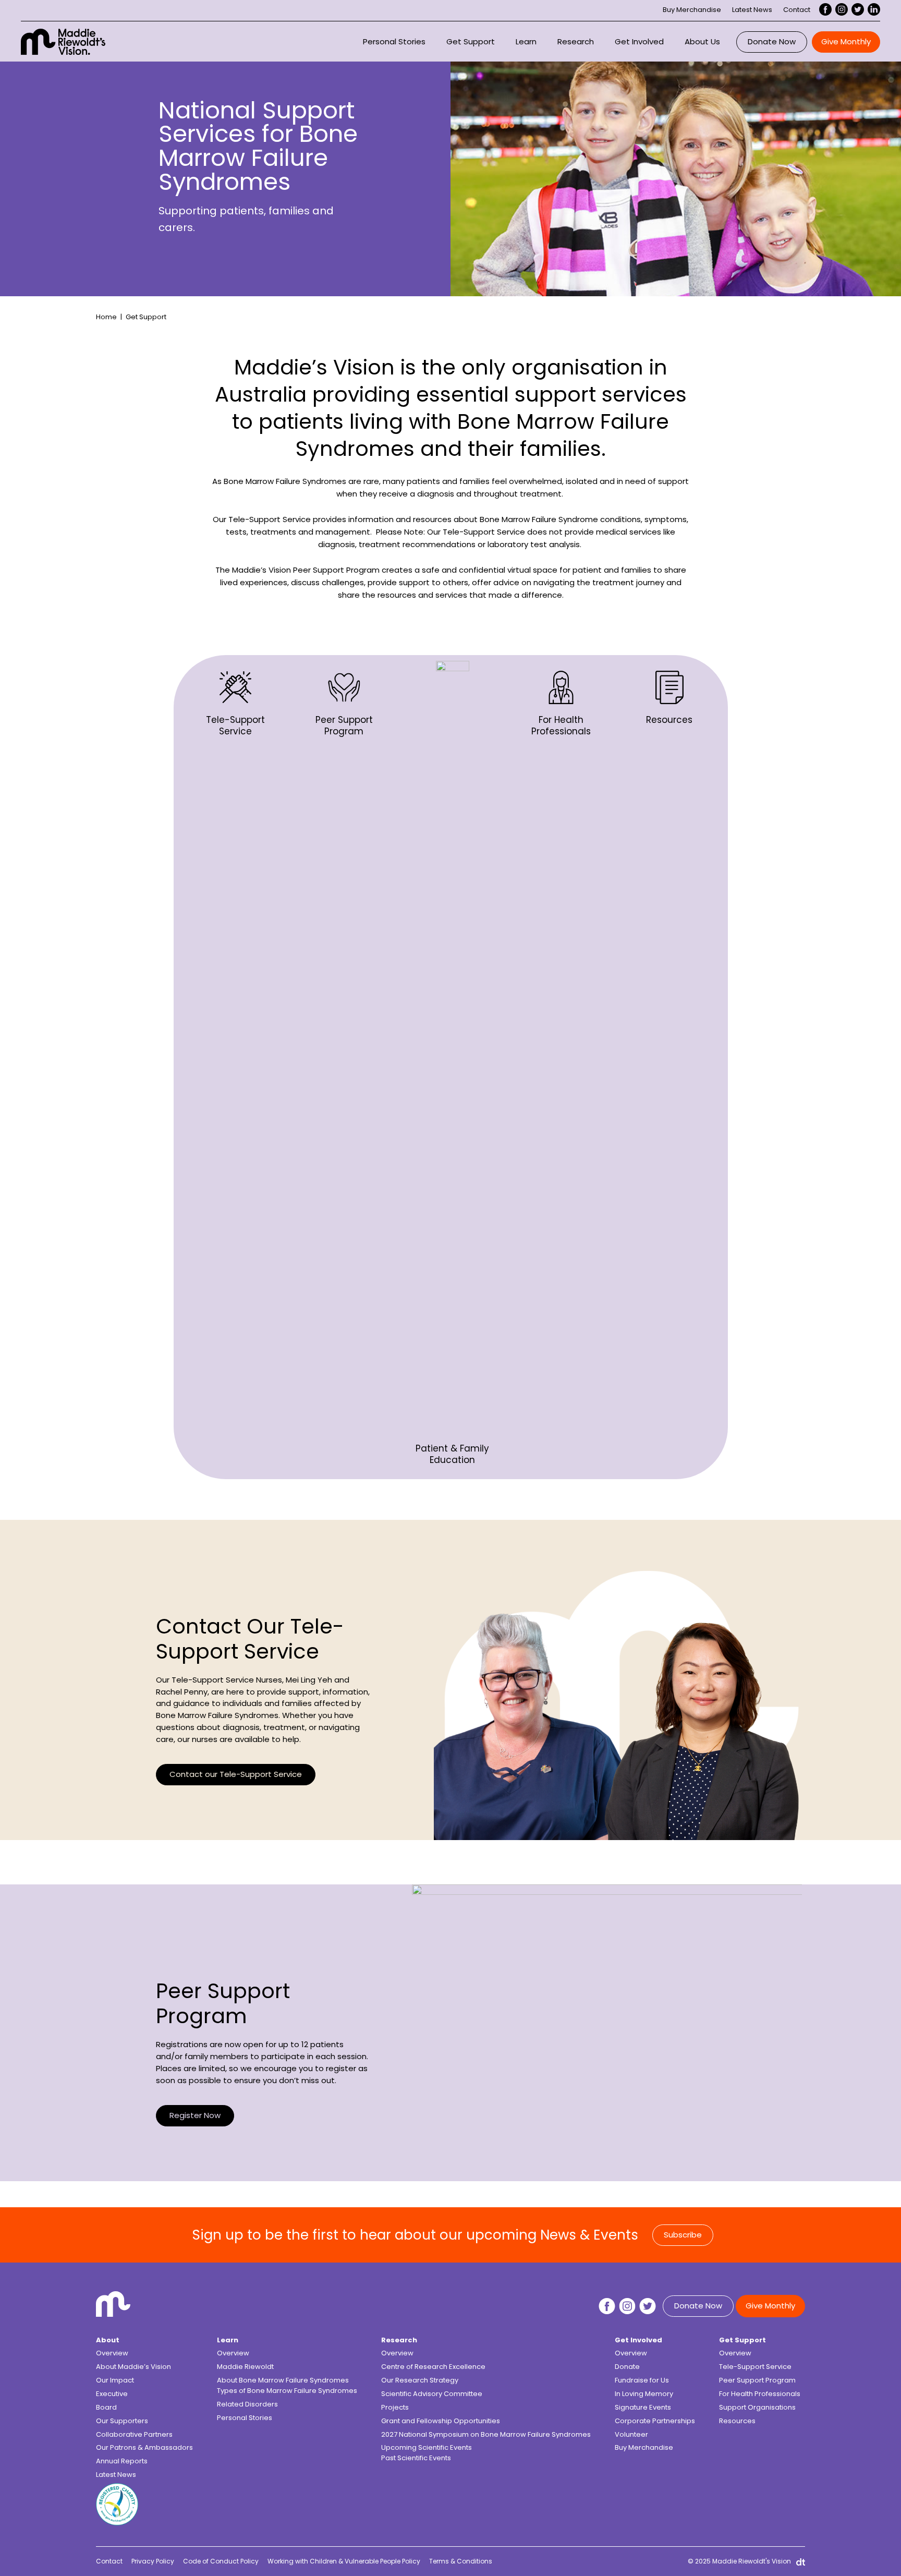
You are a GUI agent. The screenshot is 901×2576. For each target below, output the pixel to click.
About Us (702, 41)
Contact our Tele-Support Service (236, 1774)
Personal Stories (394, 41)
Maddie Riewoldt (245, 2367)
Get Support (471, 41)
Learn (526, 41)
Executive (112, 2394)
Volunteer (631, 2434)
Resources (737, 2421)
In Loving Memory (644, 2394)
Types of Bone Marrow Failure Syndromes (287, 2391)
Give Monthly (846, 41)
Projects (395, 2407)
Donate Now (772, 41)
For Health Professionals (760, 2394)
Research (576, 41)
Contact (797, 10)
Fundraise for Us (642, 2380)
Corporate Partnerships (655, 2421)
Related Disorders (247, 2404)
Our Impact (115, 2380)
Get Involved (639, 41)
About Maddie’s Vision (133, 2367)
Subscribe (683, 2235)
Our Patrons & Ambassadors (144, 2447)
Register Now (195, 2115)
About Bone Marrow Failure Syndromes (283, 2380)
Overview (112, 2353)
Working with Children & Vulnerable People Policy (344, 2561)
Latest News (752, 10)
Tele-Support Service (755, 2367)
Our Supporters (122, 2421)
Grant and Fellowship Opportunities (441, 2421)
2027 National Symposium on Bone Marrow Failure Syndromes (486, 2434)
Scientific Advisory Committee (432, 2394)
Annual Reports (122, 2461)
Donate (627, 2367)
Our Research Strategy (420, 2380)
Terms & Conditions (461, 2561)
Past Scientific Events (416, 2458)
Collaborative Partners (134, 2434)
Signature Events (643, 2407)
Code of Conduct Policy (221, 2561)
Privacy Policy (153, 2561)
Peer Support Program (757, 2380)
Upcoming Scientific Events (427, 2447)
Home (106, 317)
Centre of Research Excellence (433, 2367)
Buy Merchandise (692, 10)
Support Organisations (757, 2407)
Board (106, 2407)
